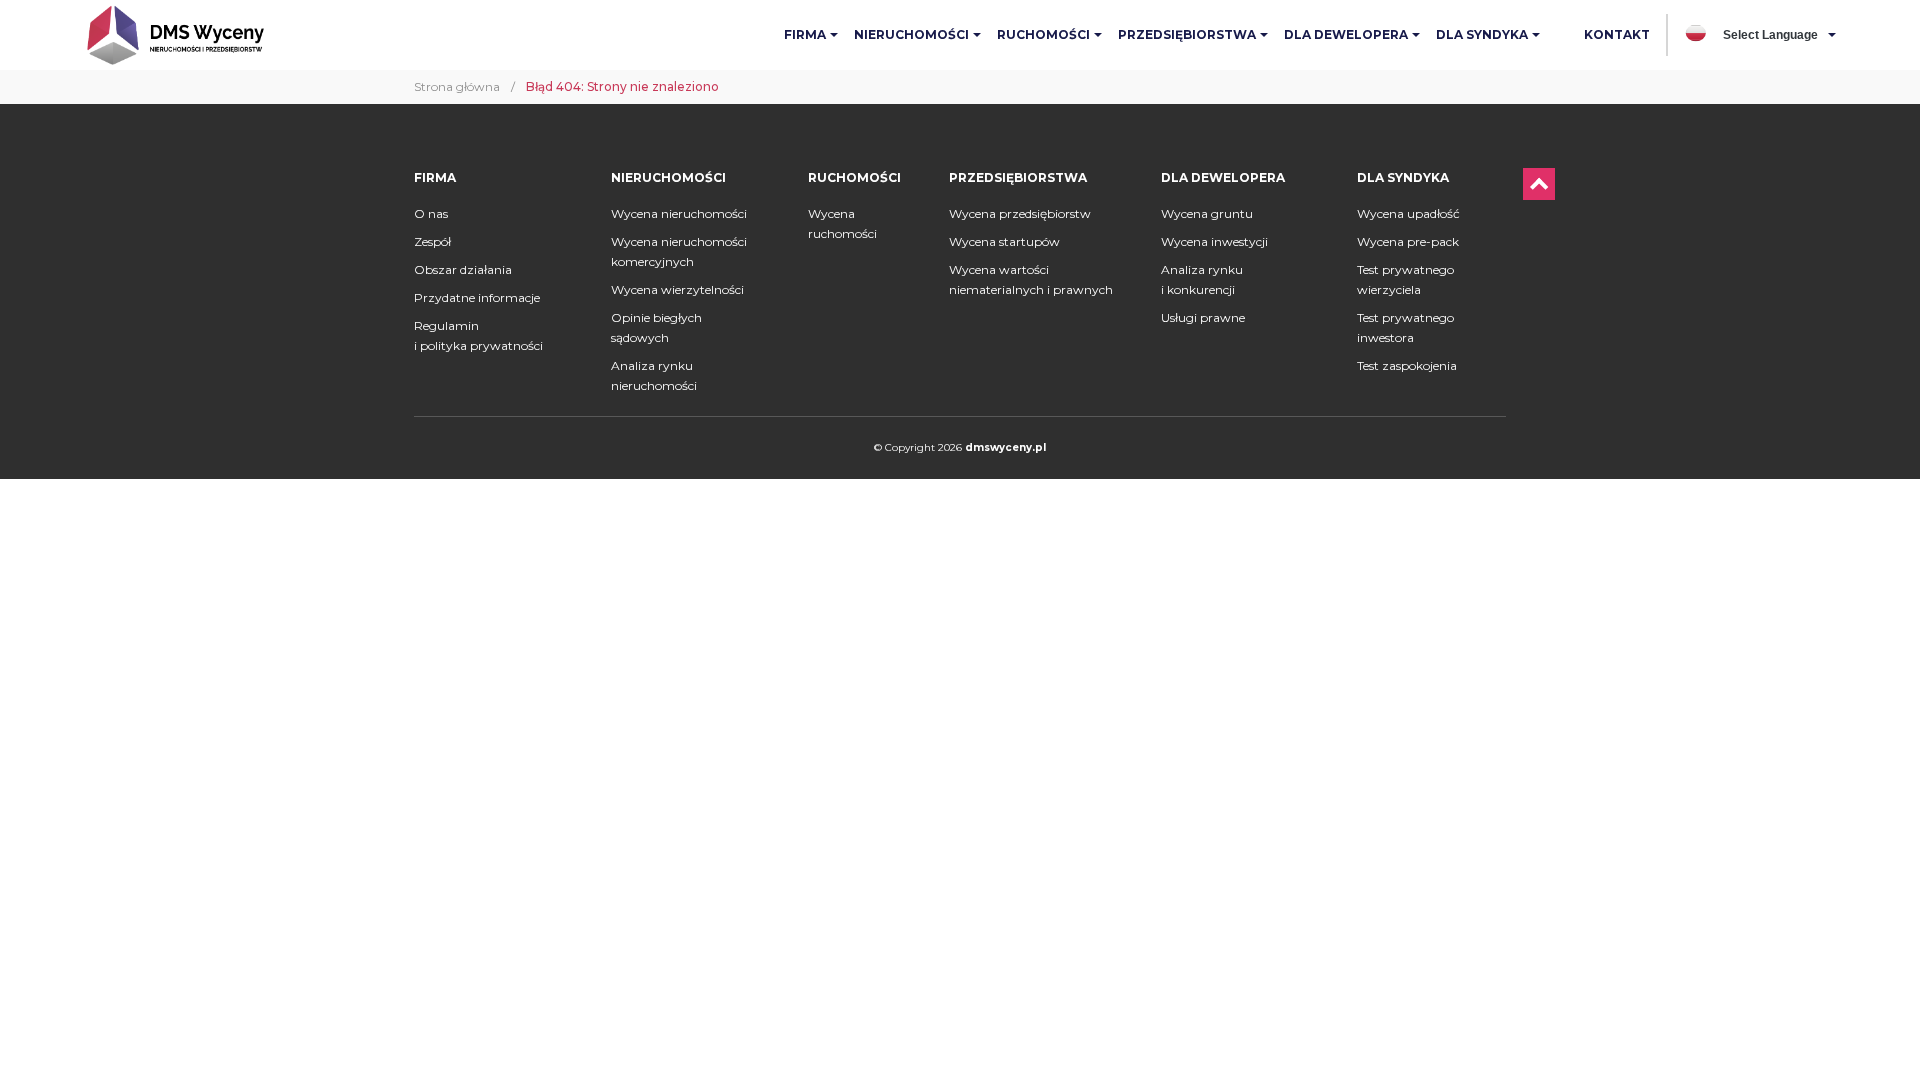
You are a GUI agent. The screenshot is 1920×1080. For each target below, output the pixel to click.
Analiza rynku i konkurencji (1202, 279)
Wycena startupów (1004, 241)
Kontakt (1617, 34)
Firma (805, 34)
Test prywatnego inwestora (1405, 327)
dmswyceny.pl (1005, 447)
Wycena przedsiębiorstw (1020, 213)
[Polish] (1696, 34)
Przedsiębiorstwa (1187, 34)
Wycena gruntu (1207, 213)
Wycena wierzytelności (677, 289)
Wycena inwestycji (1214, 241)
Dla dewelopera (1346, 34)
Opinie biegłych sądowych (656, 327)
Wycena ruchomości (842, 223)
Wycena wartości (1031, 279)
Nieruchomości (911, 34)
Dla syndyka (1482, 34)
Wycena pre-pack (1408, 241)
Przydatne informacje (477, 297)
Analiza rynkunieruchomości (654, 375)
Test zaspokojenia (1407, 365)
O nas (431, 213)
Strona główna (457, 86)
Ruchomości (1043, 34)
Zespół (432, 241)
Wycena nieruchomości (679, 213)
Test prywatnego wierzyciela (1405, 279)
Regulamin (478, 335)
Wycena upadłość (1408, 213)
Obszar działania (463, 269)
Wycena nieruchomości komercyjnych (679, 251)
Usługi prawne (1203, 317)
